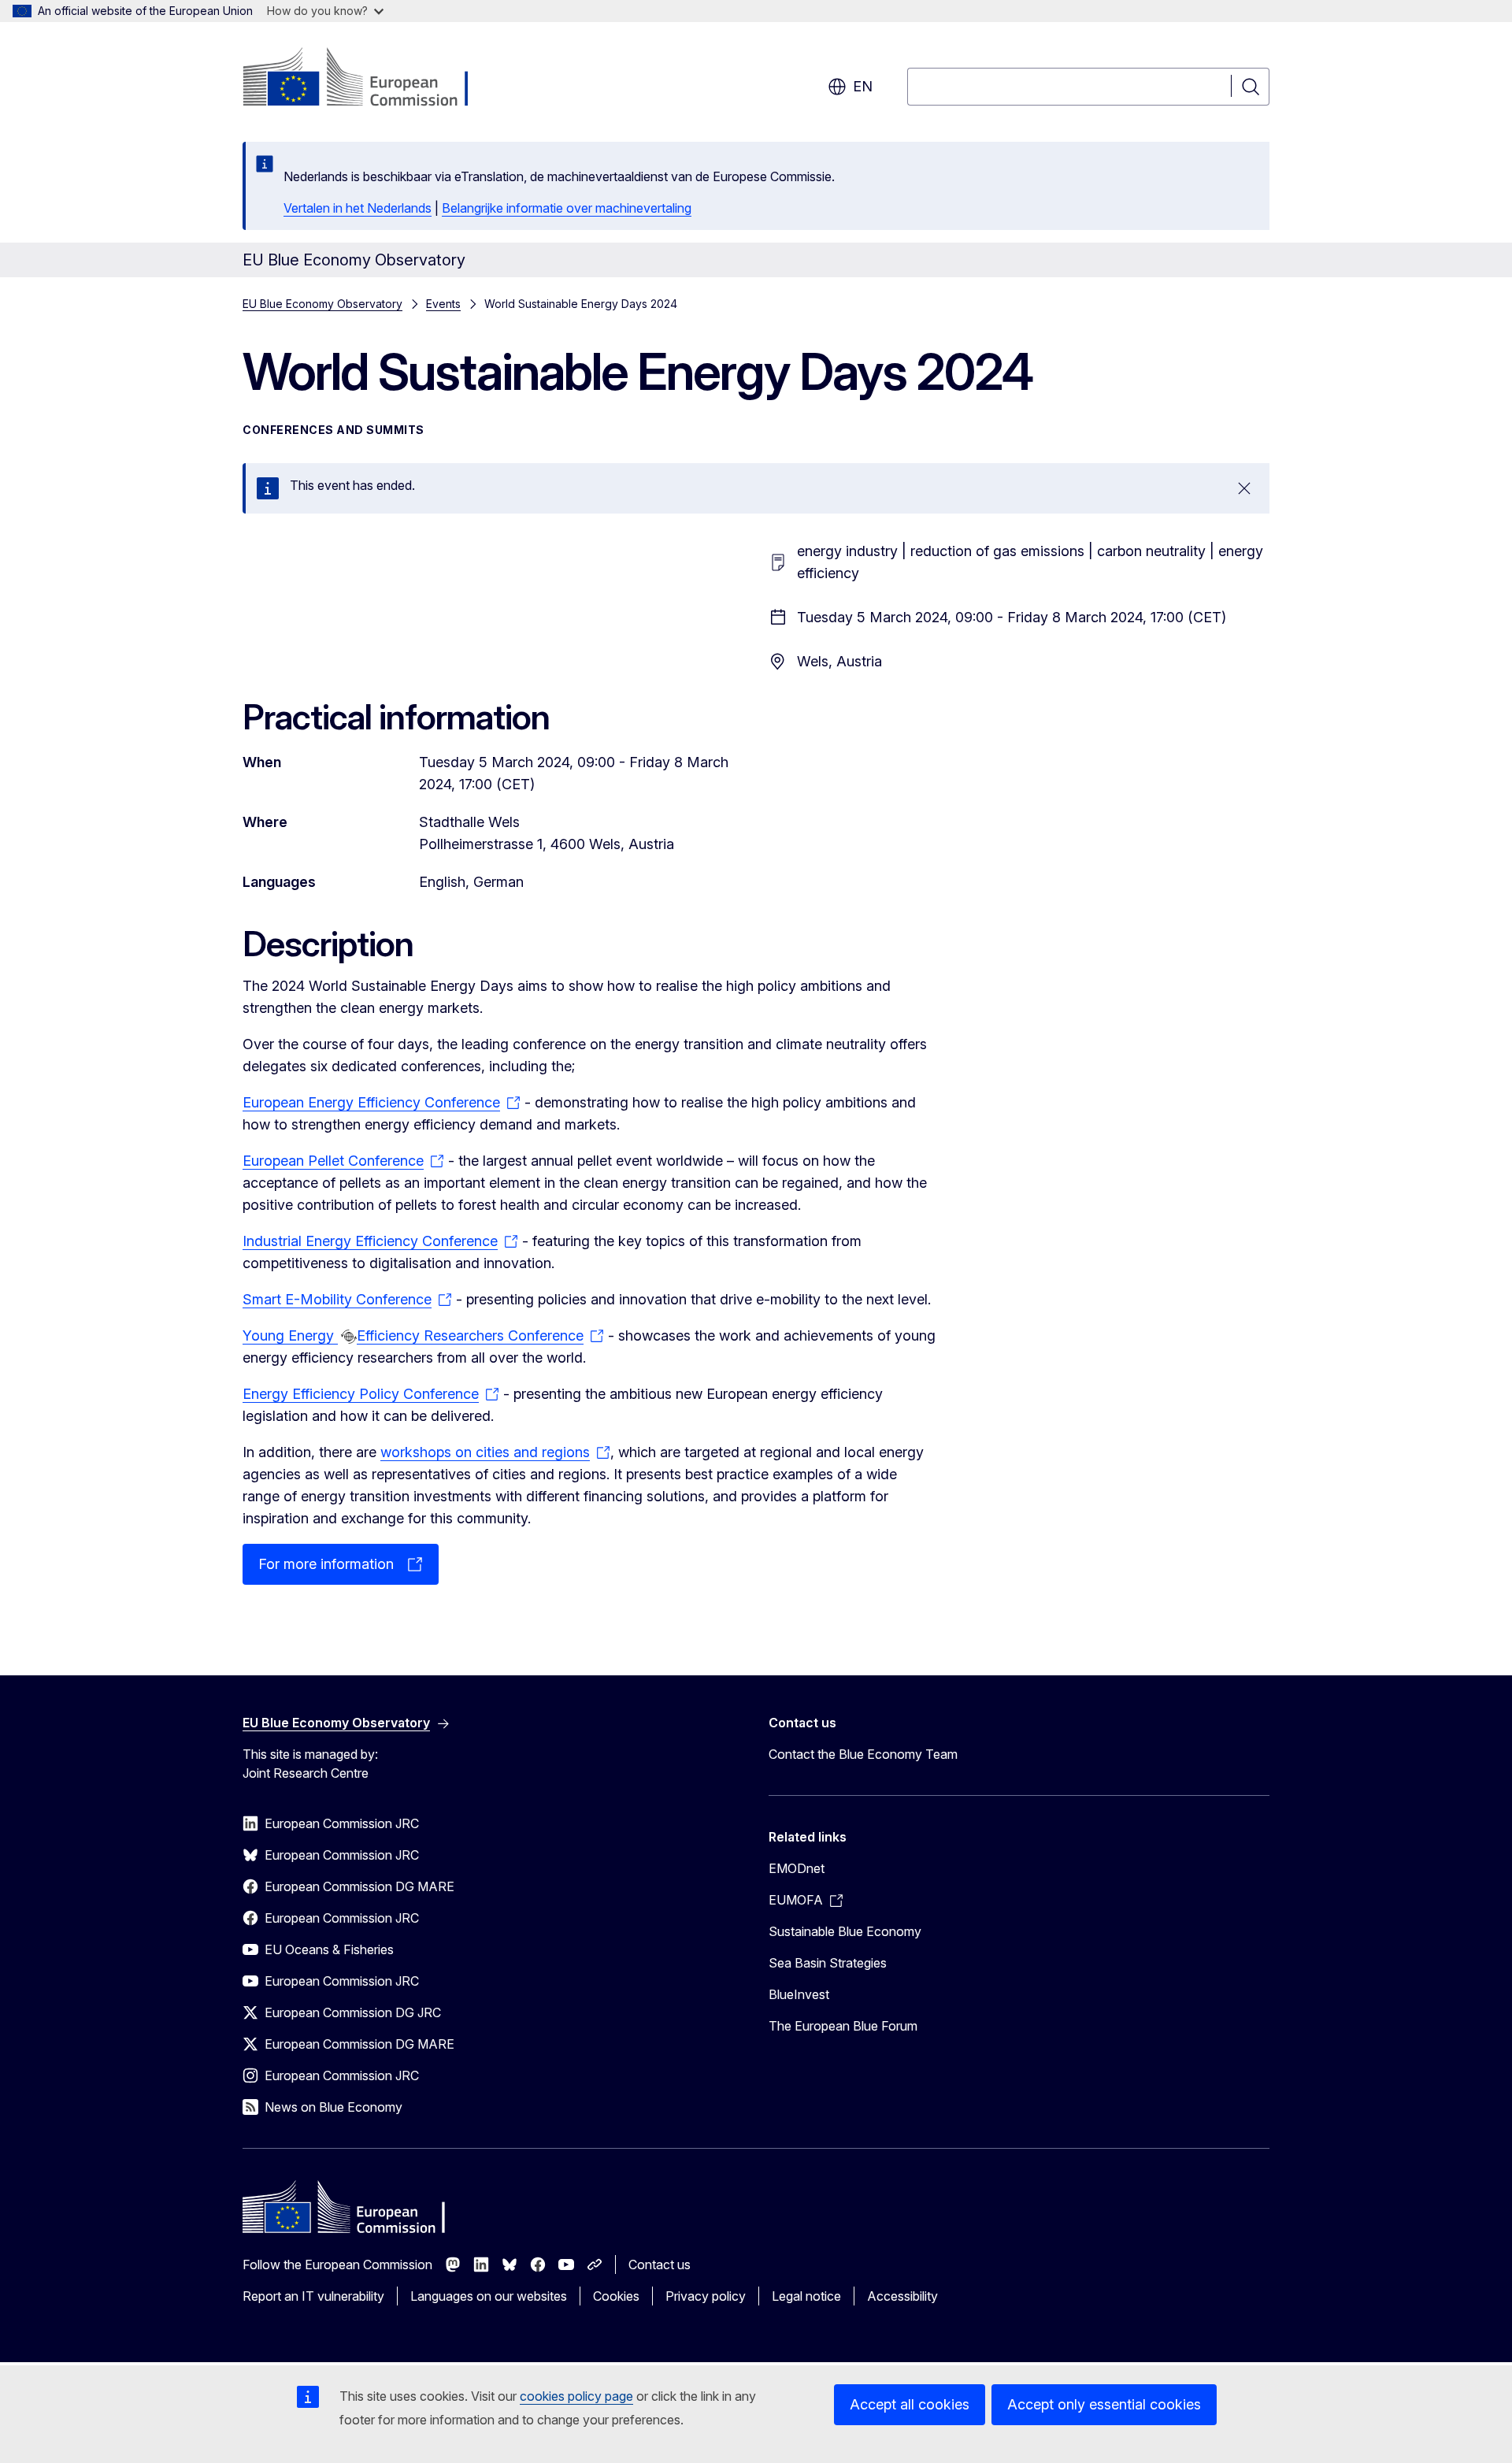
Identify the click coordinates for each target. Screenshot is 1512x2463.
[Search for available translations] (349, 1337)
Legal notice (806, 2296)
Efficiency (390, 1335)
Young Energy (290, 1335)
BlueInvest (799, 1994)
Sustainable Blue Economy (845, 1931)
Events (443, 304)
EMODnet (797, 1868)
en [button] (863, 86)
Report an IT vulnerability (313, 2296)
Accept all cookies (910, 2404)
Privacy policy (706, 2296)
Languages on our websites (489, 2296)
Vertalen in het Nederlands (358, 208)
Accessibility (902, 2296)
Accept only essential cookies (1104, 2404)
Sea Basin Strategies (828, 1963)
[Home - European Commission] (370, 79)
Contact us (660, 2265)
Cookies (616, 2296)
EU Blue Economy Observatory (322, 304)
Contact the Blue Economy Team (863, 1754)
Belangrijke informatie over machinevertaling (567, 208)
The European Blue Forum (843, 2026)
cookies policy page (576, 2396)
